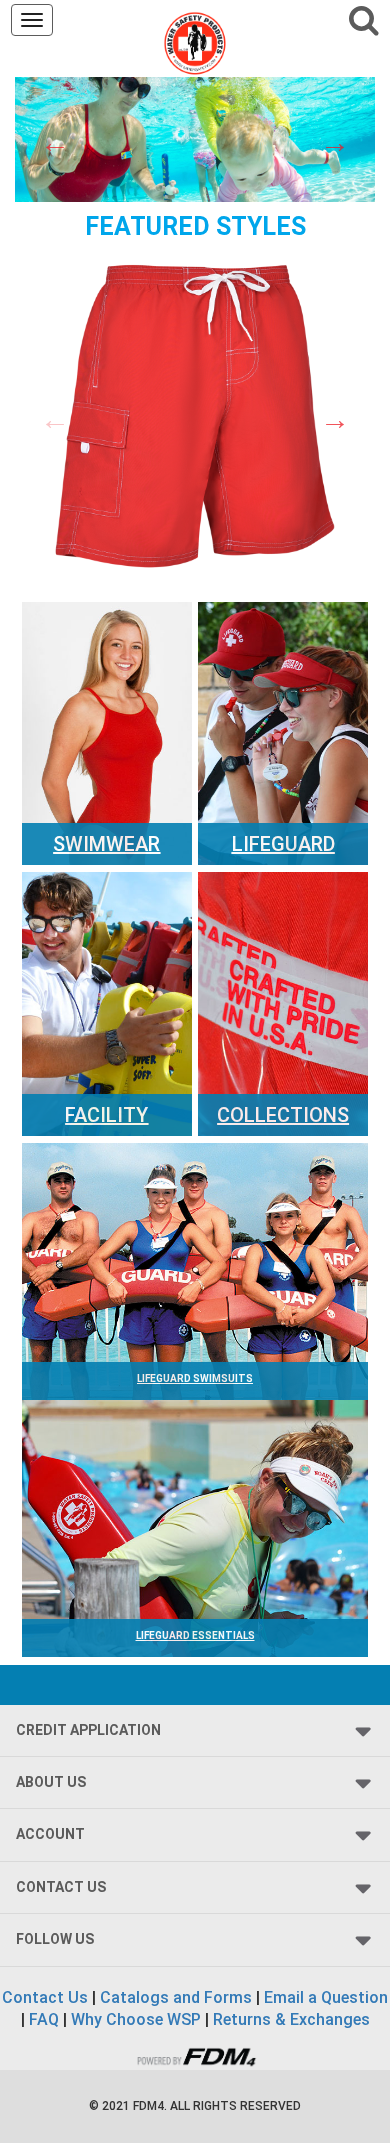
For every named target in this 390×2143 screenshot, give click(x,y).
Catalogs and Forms (176, 1997)
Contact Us (45, 1997)
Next (335, 143)
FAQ (44, 2019)
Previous (55, 143)
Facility (106, 1115)
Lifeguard (283, 844)
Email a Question (326, 1997)
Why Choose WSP (136, 2019)
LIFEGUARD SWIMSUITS (195, 1378)
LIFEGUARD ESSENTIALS (195, 1635)
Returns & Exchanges (291, 2019)
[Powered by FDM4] (195, 2054)
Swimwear (106, 844)
